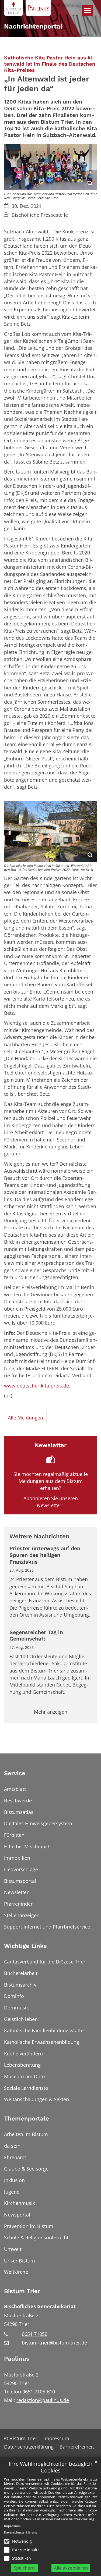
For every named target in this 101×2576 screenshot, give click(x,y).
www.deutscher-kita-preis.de (36, 1386)
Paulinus (17, 2359)
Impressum (12, 2526)
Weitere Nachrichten (39, 1536)
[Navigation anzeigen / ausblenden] (88, 10)
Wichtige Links (25, 1946)
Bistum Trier (22, 2291)
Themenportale (27, 2118)
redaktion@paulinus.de (43, 2400)
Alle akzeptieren (71, 2568)
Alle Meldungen (25, 1418)
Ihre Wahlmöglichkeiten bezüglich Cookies (50, 2467)
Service (15, 1773)
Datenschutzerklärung (74, 2519)
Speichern (24, 2568)
